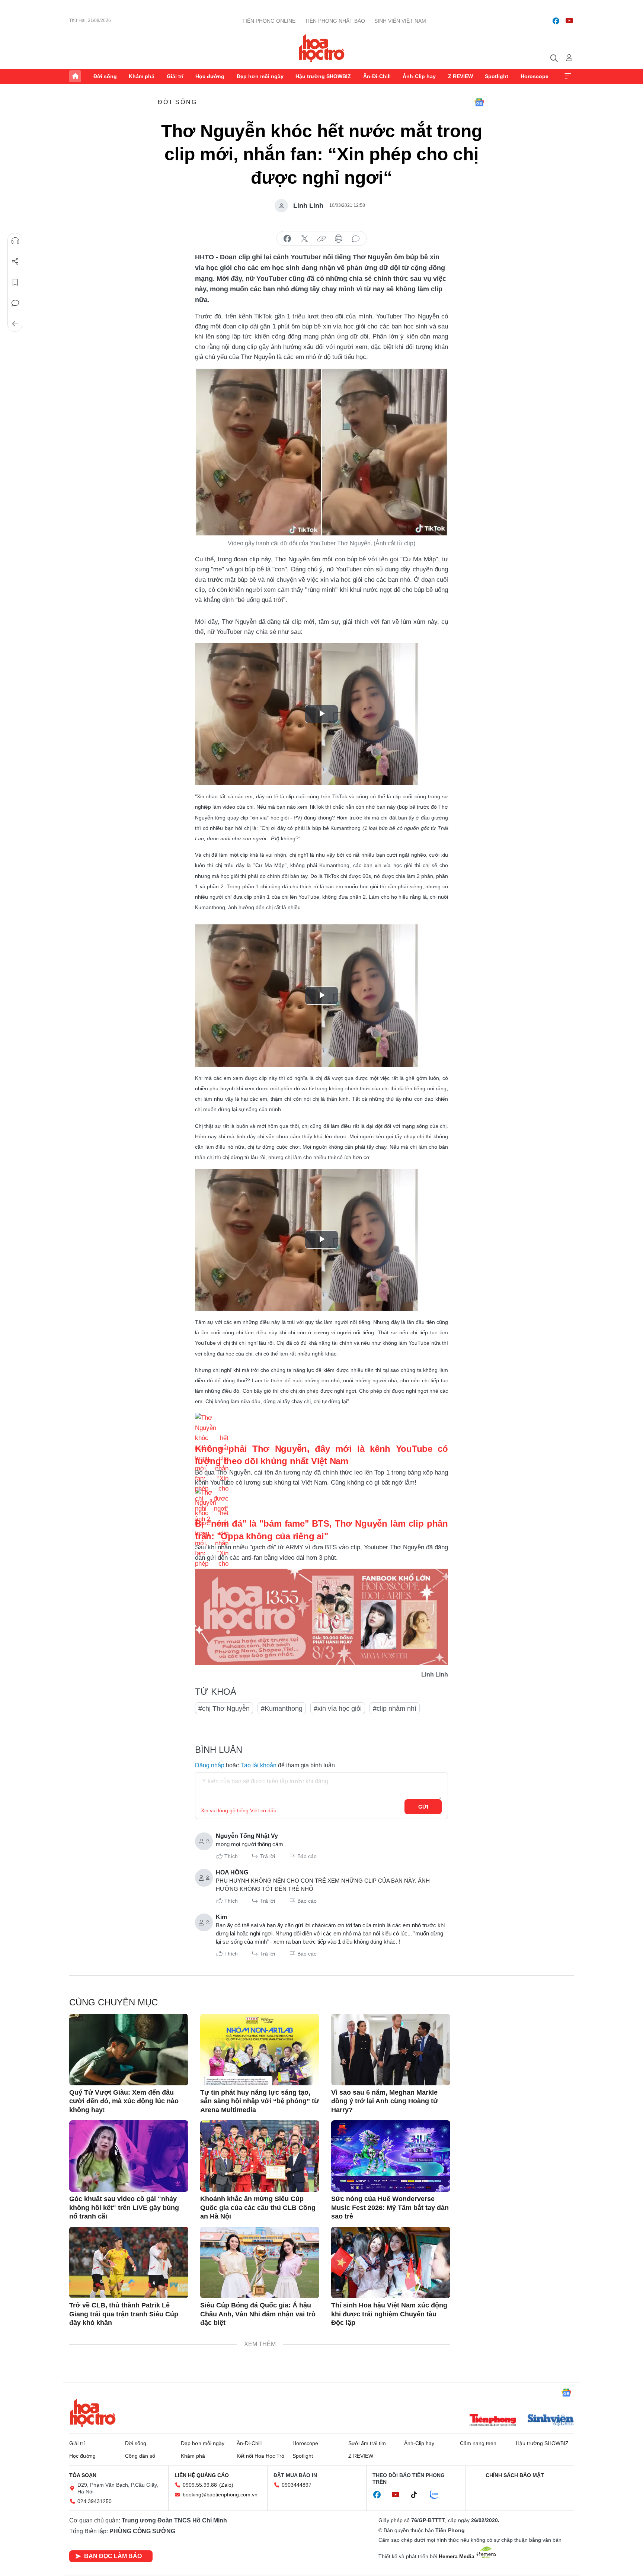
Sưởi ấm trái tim (367, 2443)
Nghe (15, 241)
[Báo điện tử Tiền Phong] (493, 2421)
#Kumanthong (282, 1709)
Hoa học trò (93, 2413)
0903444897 (297, 2485)
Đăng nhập (210, 1765)
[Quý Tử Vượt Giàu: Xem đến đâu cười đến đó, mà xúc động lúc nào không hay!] (129, 2050)
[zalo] (438, 2495)
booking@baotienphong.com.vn (220, 2495)
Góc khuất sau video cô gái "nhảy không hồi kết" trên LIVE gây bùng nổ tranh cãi (124, 2208)
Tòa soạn (83, 2475)
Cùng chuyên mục (113, 2002)
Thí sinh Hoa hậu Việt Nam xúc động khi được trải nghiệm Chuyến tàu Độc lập (389, 2314)
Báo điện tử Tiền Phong (322, 48)
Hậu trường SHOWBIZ (323, 76)
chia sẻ (287, 239)
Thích (231, 1856)
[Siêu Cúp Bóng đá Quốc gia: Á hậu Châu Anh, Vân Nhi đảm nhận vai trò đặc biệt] (260, 2262)
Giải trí (175, 76)
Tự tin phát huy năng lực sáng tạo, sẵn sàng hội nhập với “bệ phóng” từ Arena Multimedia (260, 2101)
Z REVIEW (460, 76)
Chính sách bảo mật (515, 2475)
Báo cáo (307, 1856)
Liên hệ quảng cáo (202, 2475)
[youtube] (569, 21)
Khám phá (142, 76)
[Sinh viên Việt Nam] (551, 2421)
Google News (479, 102)
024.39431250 (95, 2501)
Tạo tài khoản (258, 1765)
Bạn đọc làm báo (113, 2556)
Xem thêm (568, 76)
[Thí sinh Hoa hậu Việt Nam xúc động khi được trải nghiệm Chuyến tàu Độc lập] (391, 2262)
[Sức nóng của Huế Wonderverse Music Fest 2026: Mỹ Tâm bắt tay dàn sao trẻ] (391, 2156)
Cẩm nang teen (478, 2443)
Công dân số (140, 2456)
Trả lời (268, 1856)
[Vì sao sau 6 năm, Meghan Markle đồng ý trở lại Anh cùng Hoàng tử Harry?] (391, 2050)
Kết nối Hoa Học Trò (260, 2456)
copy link (321, 239)
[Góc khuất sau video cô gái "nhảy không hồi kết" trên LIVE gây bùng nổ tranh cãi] (129, 2156)
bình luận (356, 239)
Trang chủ (75, 76)
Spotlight (497, 76)
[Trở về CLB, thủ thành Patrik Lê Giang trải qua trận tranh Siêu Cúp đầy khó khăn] (129, 2262)
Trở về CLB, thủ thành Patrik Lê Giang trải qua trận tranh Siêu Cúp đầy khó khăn (124, 2314)
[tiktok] (418, 2495)
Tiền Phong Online (269, 21)
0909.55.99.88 (200, 2485)
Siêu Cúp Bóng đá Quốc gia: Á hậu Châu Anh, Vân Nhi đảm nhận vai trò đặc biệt (258, 2314)
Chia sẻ (15, 262)
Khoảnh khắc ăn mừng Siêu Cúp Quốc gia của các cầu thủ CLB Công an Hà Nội (258, 2208)
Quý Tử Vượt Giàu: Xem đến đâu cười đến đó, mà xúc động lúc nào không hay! (124, 2101)
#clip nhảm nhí (395, 1709)
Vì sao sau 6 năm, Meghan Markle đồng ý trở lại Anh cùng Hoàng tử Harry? (385, 2101)
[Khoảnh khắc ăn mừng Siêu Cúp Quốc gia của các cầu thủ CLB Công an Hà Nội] (260, 2156)
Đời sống (105, 76)
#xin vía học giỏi (338, 1709)
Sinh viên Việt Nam (400, 21)
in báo (339, 239)
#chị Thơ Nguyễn (224, 1709)
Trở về (15, 324)
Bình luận (15, 303)
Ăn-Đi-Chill (377, 76)
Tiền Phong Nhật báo (335, 21)
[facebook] (556, 21)
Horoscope (535, 76)
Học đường (210, 76)
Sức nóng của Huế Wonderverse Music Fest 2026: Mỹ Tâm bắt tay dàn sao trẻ (390, 2208)
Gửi (423, 1807)
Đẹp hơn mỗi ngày (260, 76)
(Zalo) (226, 2485)
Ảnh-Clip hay (419, 76)
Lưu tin (15, 282)
